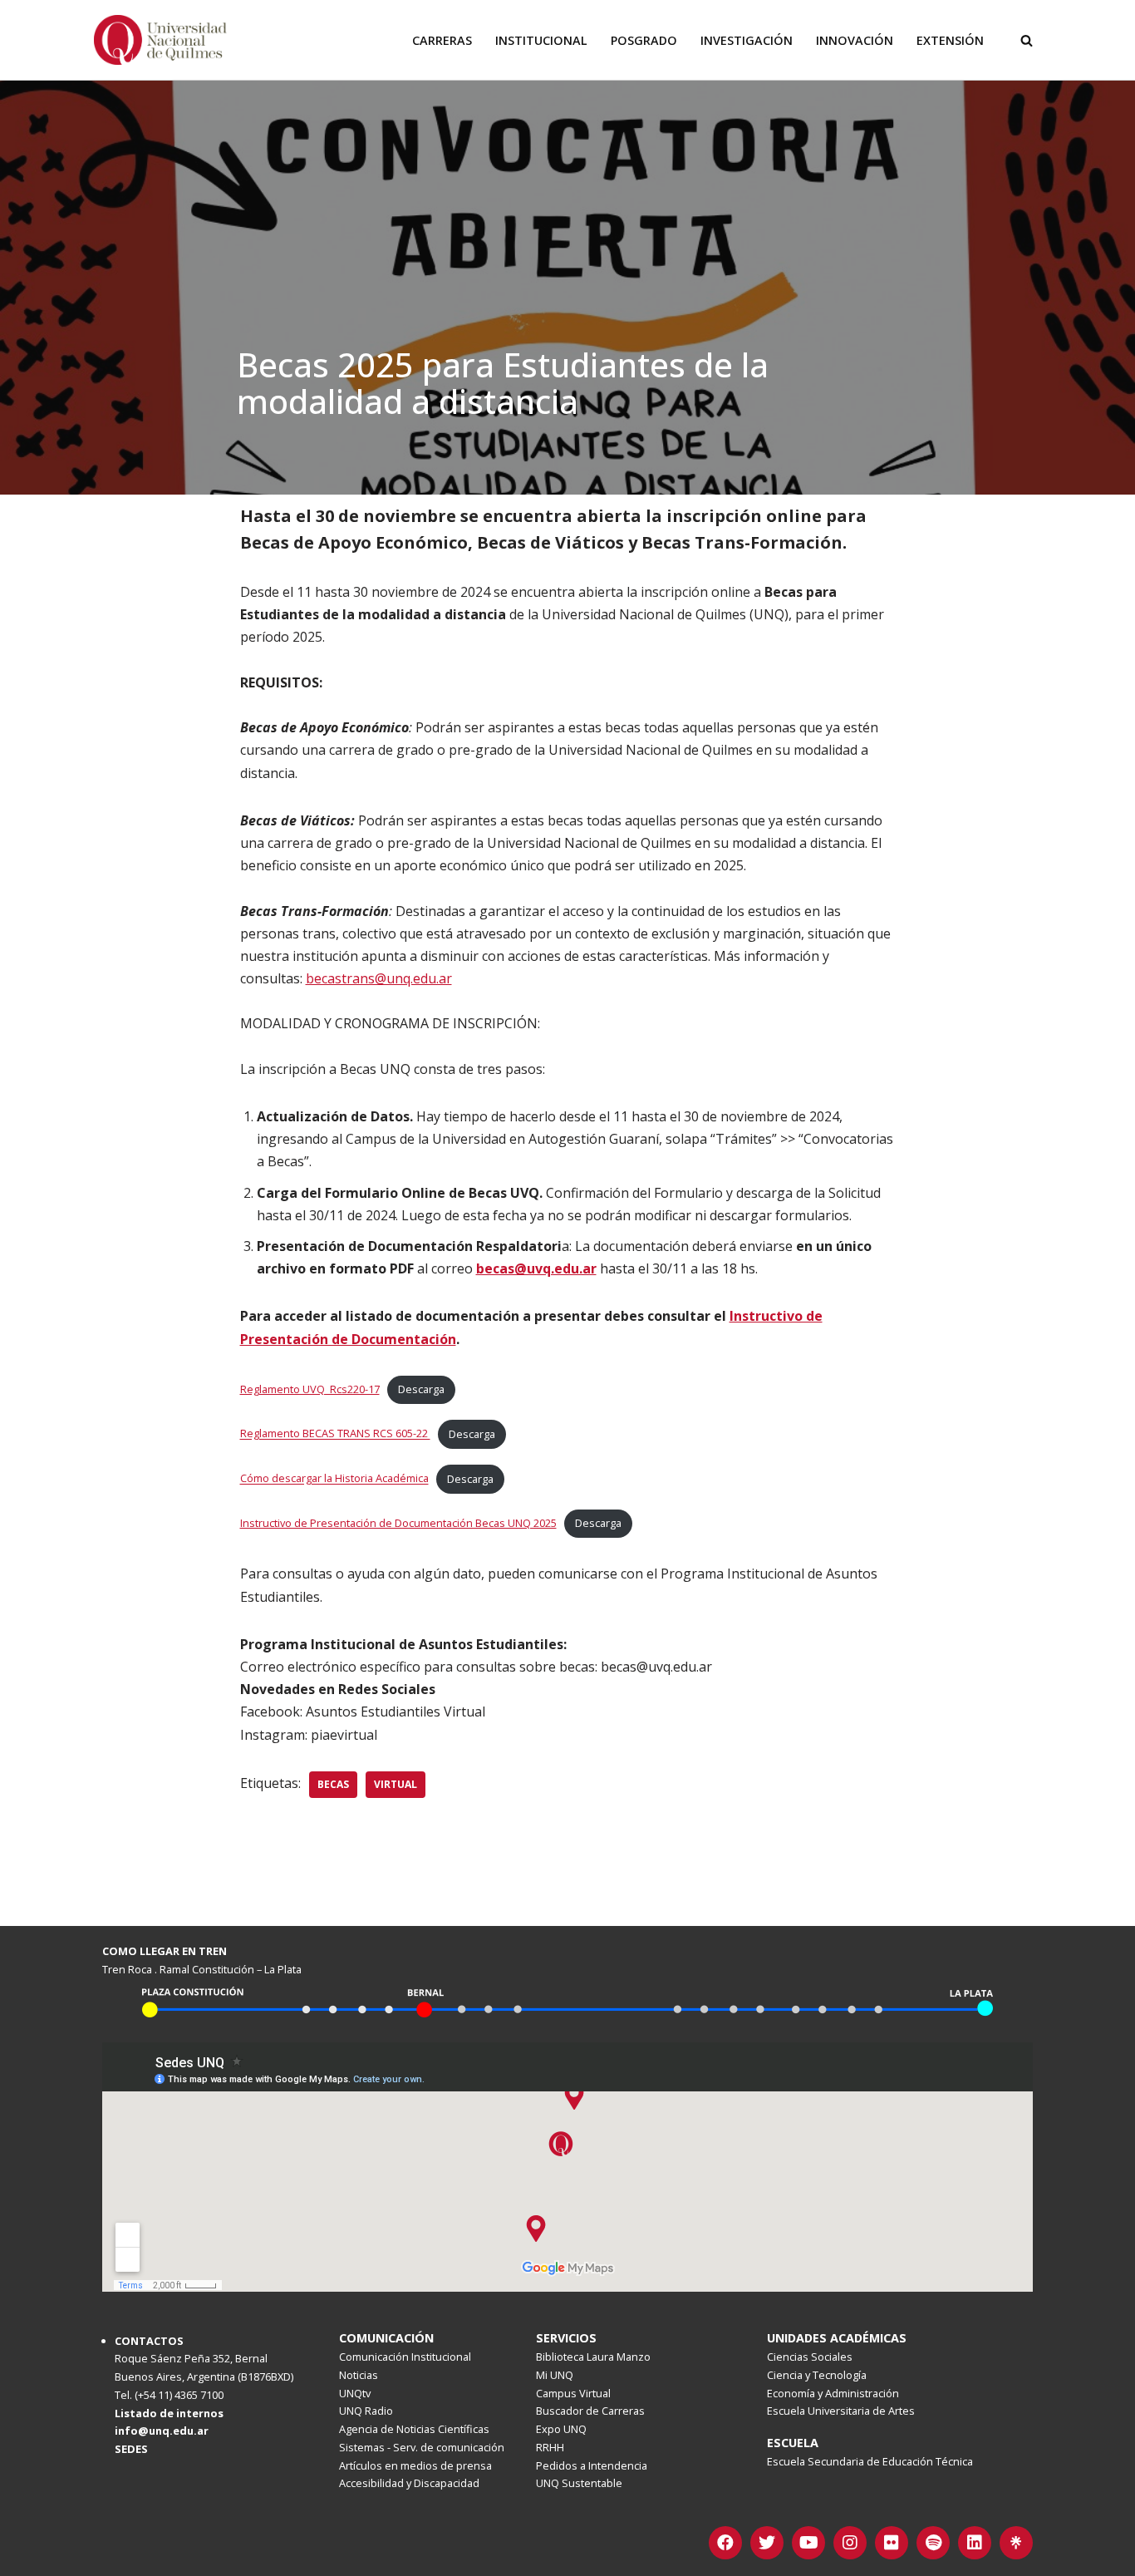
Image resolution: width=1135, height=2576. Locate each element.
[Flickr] (892, 2543)
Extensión (950, 40)
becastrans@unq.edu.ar (379, 978)
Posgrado (644, 40)
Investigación (747, 40)
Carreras (442, 40)
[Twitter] (767, 2543)
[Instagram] (850, 2543)
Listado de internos (169, 2413)
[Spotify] (933, 2543)
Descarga (421, 1389)
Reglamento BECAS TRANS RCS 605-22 (335, 1434)
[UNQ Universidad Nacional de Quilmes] (160, 40)
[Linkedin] (975, 2543)
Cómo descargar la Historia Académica (334, 1479)
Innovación (855, 40)
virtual (396, 1784)
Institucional (541, 40)
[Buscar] (1027, 40)
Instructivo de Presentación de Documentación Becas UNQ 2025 (398, 1523)
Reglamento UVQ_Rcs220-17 (310, 1389)
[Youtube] (808, 2543)
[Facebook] (725, 2543)
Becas (333, 1784)
